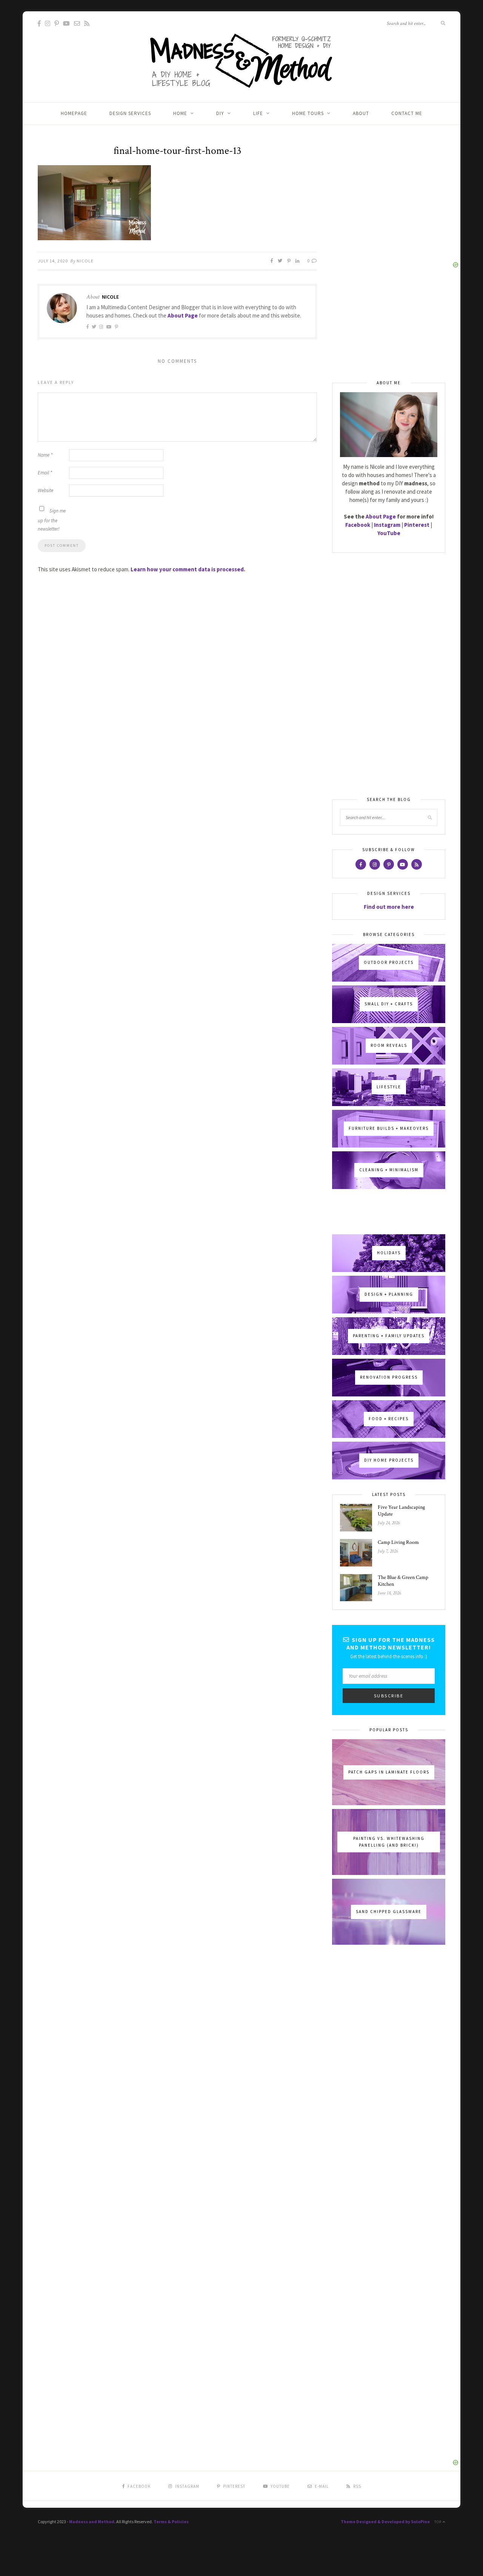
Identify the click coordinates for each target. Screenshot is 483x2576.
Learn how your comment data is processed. (188, 569)
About (361, 113)
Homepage (74, 113)
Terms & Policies (171, 2522)
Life (258, 113)
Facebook (358, 525)
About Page (183, 315)
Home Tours (308, 113)
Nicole (85, 261)
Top (438, 2522)
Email (45, 473)
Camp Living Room (398, 1542)
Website (45, 490)
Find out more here (389, 907)
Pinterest (417, 525)
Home (180, 113)
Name (45, 455)
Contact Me (407, 113)
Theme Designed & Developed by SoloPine (385, 2522)
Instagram (387, 525)
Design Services (130, 113)
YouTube (389, 533)
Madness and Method (92, 2522)
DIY (220, 113)
